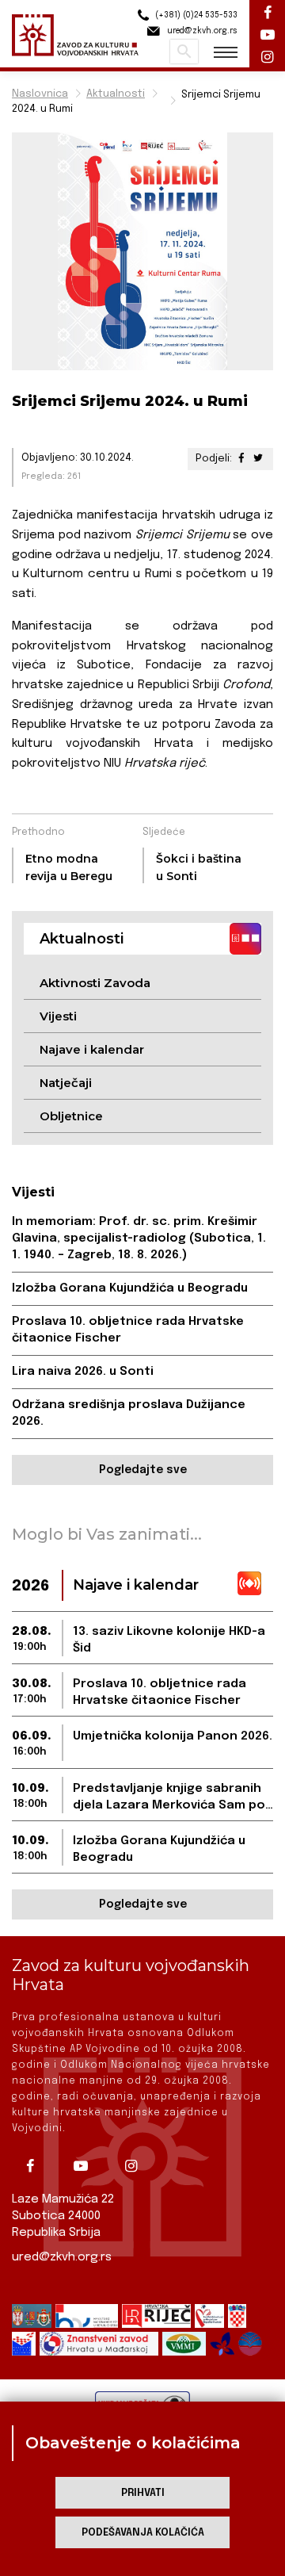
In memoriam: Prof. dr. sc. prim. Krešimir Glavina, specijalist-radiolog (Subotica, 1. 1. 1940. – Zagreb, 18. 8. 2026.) (139, 1238)
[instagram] (137, 2166)
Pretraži (184, 52)
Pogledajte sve (143, 1470)
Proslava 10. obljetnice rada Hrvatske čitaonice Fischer (128, 1330)
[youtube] (86, 2166)
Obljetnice (71, 1116)
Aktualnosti (116, 94)
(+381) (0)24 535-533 (195, 15)
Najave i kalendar (92, 1049)
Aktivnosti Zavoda (95, 983)
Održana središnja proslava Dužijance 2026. (129, 1413)
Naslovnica (40, 94)
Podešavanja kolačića (143, 2533)
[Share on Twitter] (258, 459)
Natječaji (66, 1083)
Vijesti (58, 1016)
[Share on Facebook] (241, 459)
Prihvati (143, 2493)
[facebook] (36, 2166)
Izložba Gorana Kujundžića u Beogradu (130, 1288)
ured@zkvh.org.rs (62, 2257)
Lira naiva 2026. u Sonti (83, 1372)
